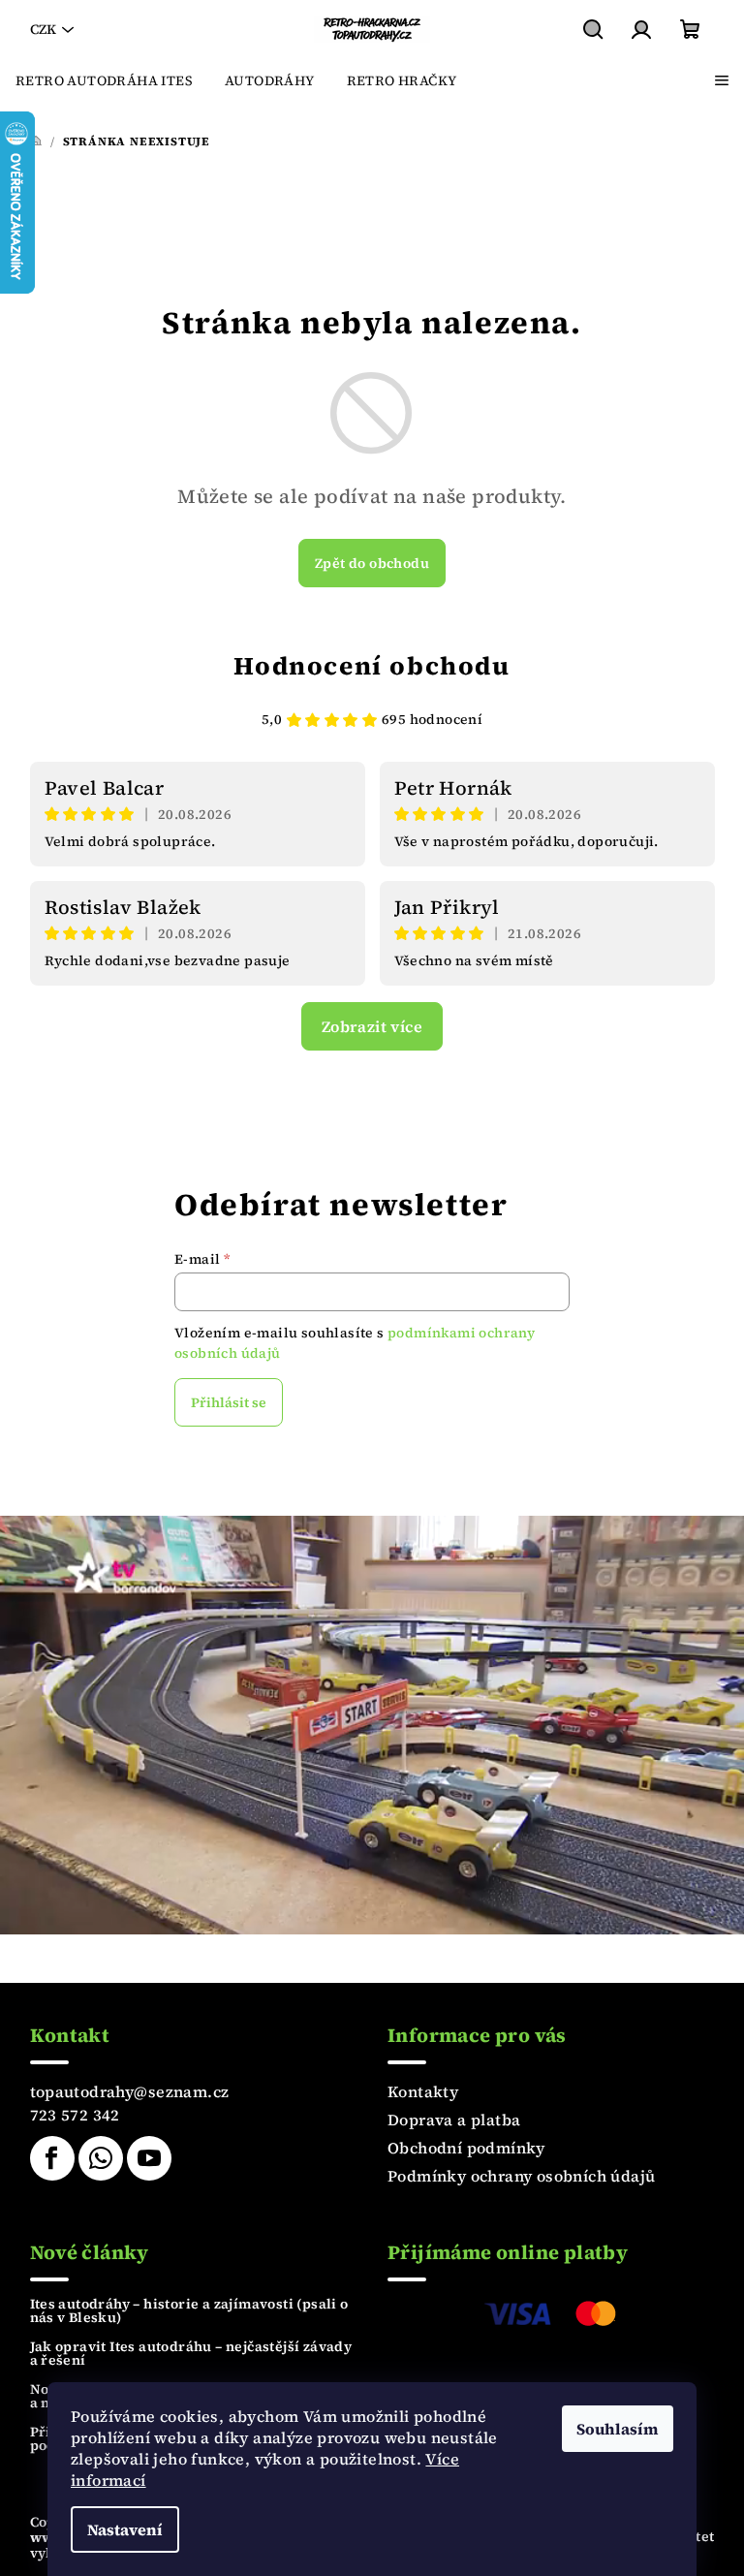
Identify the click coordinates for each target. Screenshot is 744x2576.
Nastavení (125, 2529)
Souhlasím (618, 2429)
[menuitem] (104, 80)
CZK (43, 29)
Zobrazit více (372, 1026)
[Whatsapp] (101, 2158)
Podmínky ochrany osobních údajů (521, 2176)
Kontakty (423, 2091)
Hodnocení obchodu (372, 666)
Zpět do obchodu (372, 563)
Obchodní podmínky (466, 2148)
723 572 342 (75, 2115)
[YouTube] (149, 2158)
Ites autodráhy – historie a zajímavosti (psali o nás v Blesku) (189, 2310)
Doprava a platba (454, 2120)
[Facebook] (52, 2158)
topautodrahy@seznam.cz (130, 2091)
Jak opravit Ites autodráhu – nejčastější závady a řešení (191, 2353)
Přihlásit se (229, 1402)
